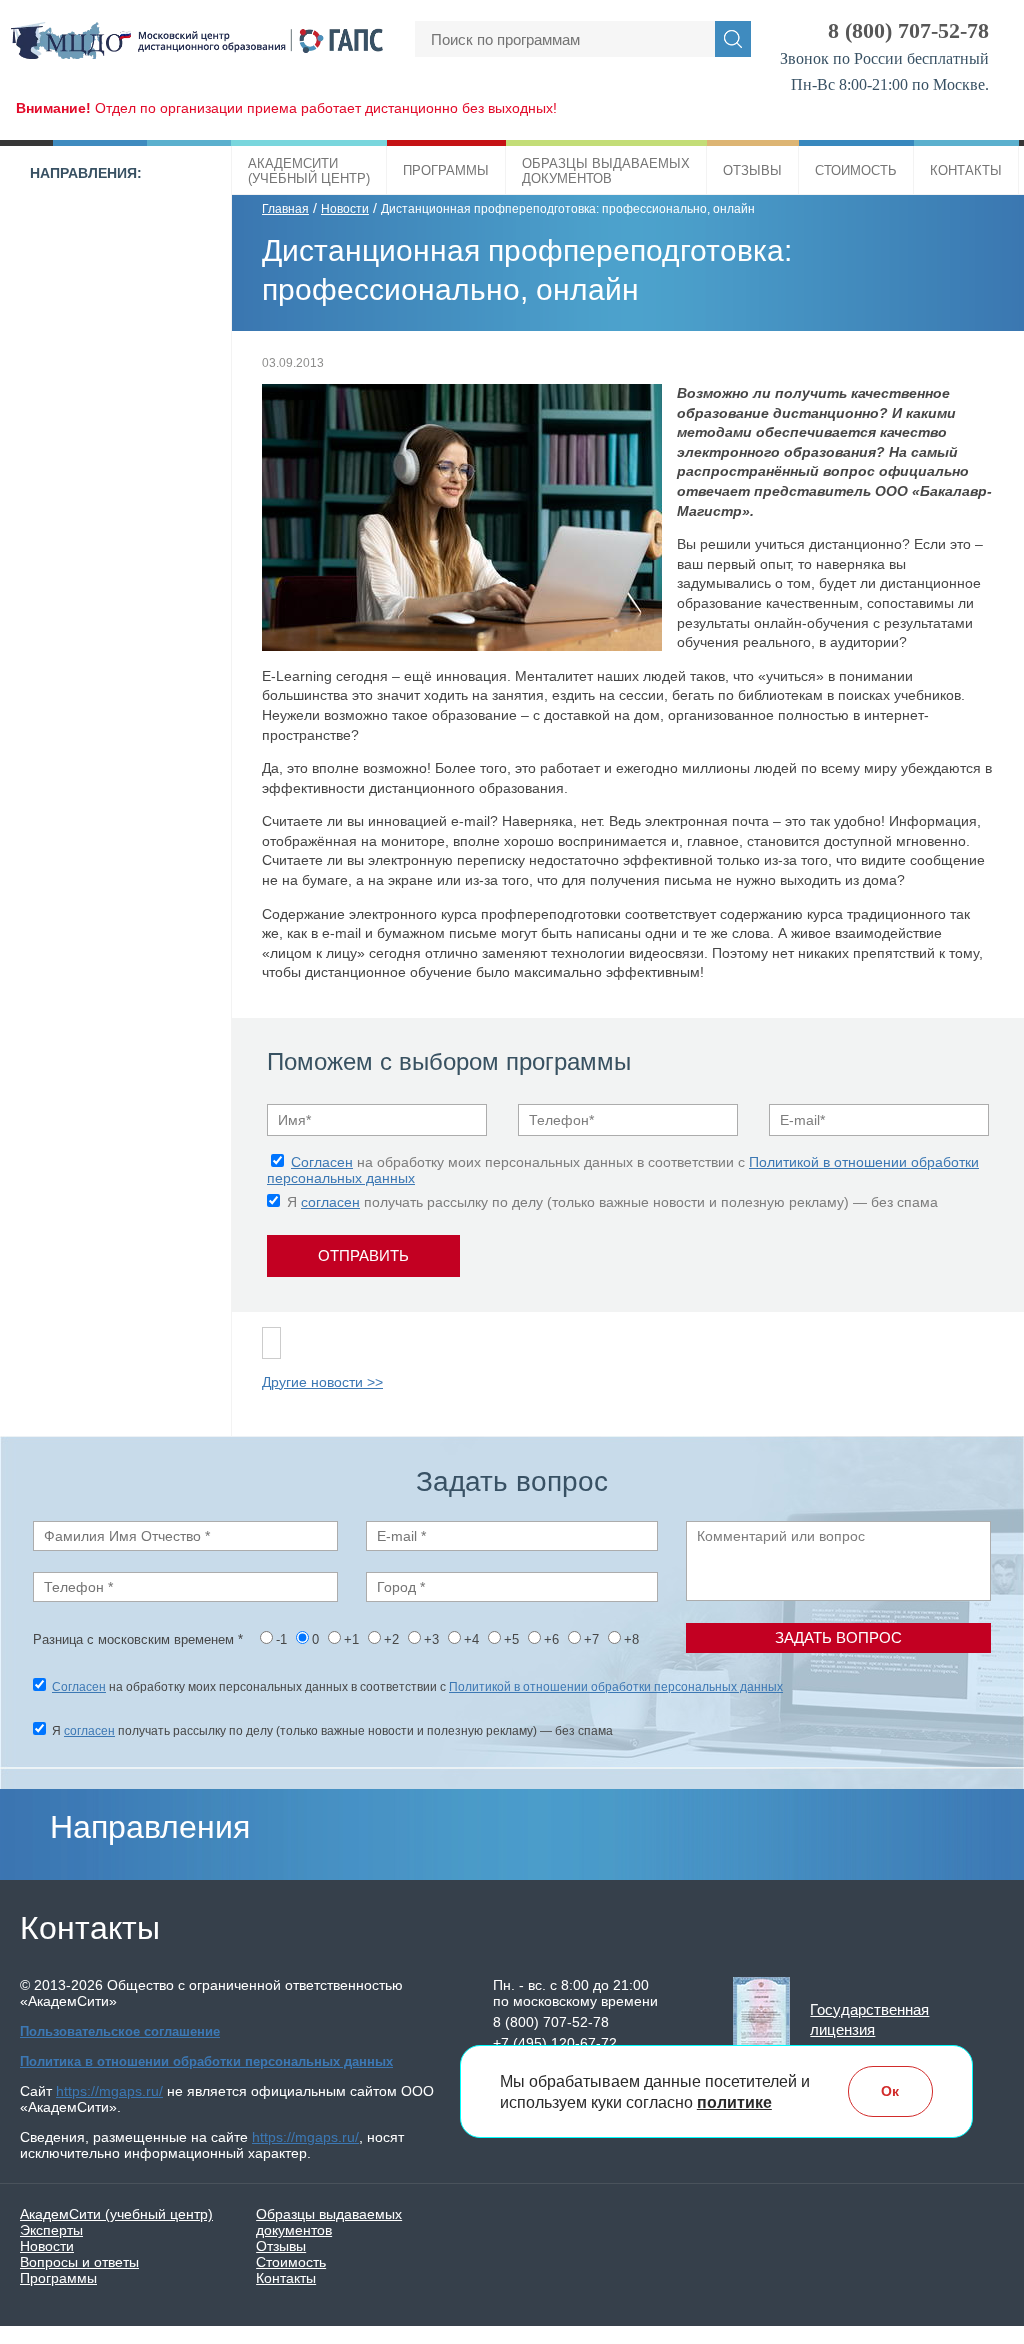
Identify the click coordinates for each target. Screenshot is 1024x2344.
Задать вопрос (838, 1637)
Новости (345, 209)
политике (734, 2102)
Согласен (322, 1162)
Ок (890, 2091)
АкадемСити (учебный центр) (116, 2214)
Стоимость (856, 170)
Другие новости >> (322, 1382)
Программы (446, 170)
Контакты (966, 170)
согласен (330, 1202)
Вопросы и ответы (79, 2262)
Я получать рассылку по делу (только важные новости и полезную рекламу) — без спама (612, 1202)
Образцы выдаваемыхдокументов (606, 171)
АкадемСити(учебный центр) (309, 171)
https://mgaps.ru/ (109, 2091)
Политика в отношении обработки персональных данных (206, 2061)
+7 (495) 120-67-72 (555, 2043)
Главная (285, 209)
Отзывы (752, 170)
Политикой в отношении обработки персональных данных (616, 1687)
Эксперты (51, 2230)
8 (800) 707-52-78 (908, 30)
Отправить (363, 1255)
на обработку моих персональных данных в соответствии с (417, 1687)
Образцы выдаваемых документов (329, 2222)
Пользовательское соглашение (120, 2031)
